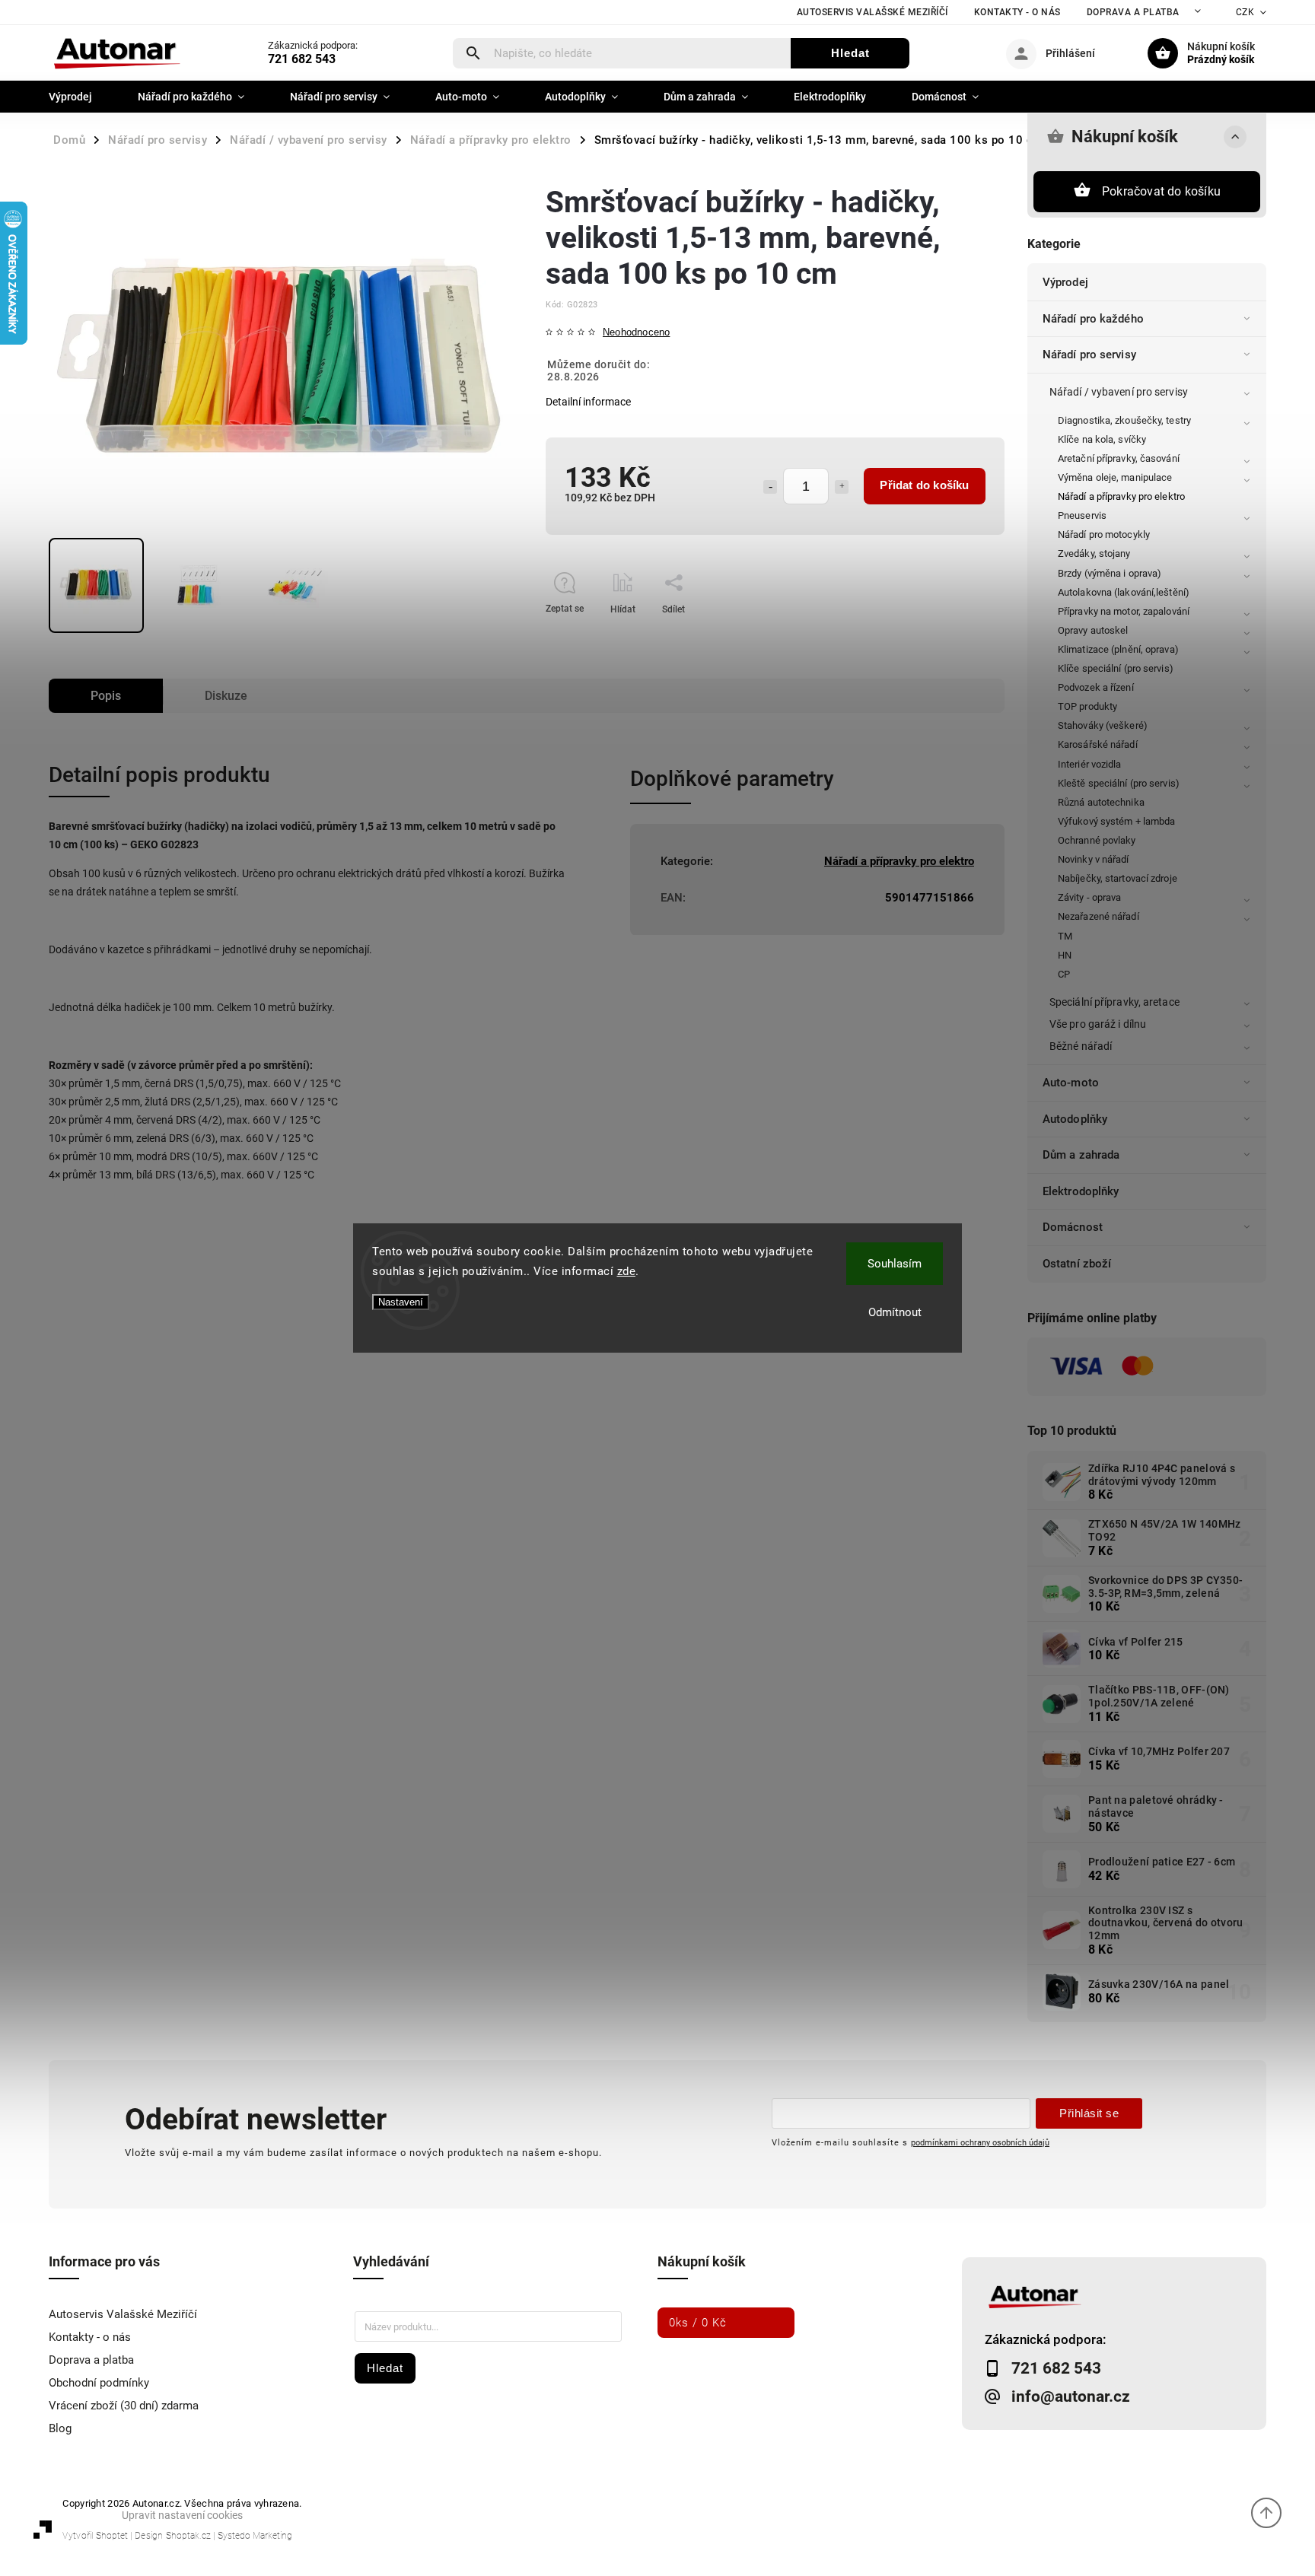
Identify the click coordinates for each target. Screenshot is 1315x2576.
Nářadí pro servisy (1089, 355)
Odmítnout (895, 1312)
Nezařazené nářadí (1098, 916)
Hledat (850, 53)
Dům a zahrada (1081, 1155)
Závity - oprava (1090, 897)
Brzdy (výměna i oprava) (1110, 573)
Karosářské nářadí (1098, 744)
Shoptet (112, 2536)
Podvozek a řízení (1096, 687)
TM (1065, 936)
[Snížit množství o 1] (770, 487)
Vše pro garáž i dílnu (1098, 1024)
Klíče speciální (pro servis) (1116, 668)
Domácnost (1073, 1227)
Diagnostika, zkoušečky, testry (1124, 420)
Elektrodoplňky (1081, 1191)
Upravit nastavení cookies (182, 2515)
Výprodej (1065, 282)
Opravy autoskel (1093, 630)
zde (627, 1271)
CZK (1245, 12)
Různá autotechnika (1101, 802)
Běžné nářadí (1081, 1046)
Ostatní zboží (1077, 1264)
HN (1065, 955)
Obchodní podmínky (99, 2383)
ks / (698, 2323)
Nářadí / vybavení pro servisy (1119, 392)
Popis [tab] (106, 696)
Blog (60, 2428)
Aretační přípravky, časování (1119, 458)
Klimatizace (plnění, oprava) (1118, 649)
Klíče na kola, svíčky (1102, 439)
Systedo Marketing (255, 2536)
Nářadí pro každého (1093, 319)
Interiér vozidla (1090, 764)
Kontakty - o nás (1017, 12)
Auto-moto (1071, 1083)
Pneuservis (1082, 515)
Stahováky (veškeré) (1103, 725)
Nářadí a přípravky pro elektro (1121, 496)
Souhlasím (895, 1264)
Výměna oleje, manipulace (1115, 477)
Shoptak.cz (188, 2536)
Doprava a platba (1133, 12)
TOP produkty (1087, 706)
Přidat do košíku (924, 485)
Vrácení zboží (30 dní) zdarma (124, 2406)
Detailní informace (588, 402)
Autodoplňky (1075, 1119)
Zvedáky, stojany (1094, 553)
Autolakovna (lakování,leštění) (1124, 592)
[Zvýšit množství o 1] (842, 487)
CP (1064, 974)
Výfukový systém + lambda (1116, 821)
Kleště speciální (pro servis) (1119, 783)
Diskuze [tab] (226, 696)
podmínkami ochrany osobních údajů (980, 2142)
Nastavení (401, 1302)
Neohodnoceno (636, 333)
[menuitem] (82, 97)
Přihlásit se (1089, 2113)
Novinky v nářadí (1094, 859)
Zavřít (958, 636)
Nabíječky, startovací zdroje (1118, 878)
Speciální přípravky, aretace (1114, 1002)
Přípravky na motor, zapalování (1124, 611)
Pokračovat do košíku (1161, 191)
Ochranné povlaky (1097, 840)
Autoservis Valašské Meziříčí (872, 12)
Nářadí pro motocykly (1104, 534)
